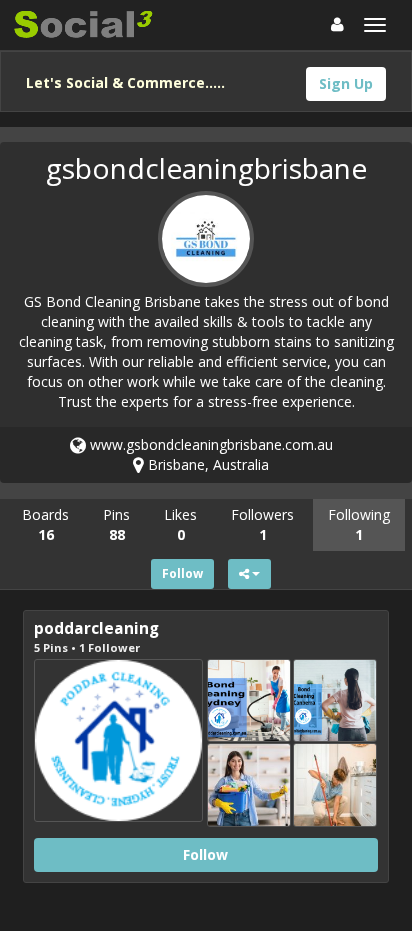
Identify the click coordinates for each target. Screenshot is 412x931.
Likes (180, 524)
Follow (182, 573)
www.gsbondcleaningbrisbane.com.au (209, 444)
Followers (262, 524)
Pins (116, 524)
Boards (45, 524)
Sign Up (346, 83)
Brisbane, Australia (206, 464)
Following (359, 524)
